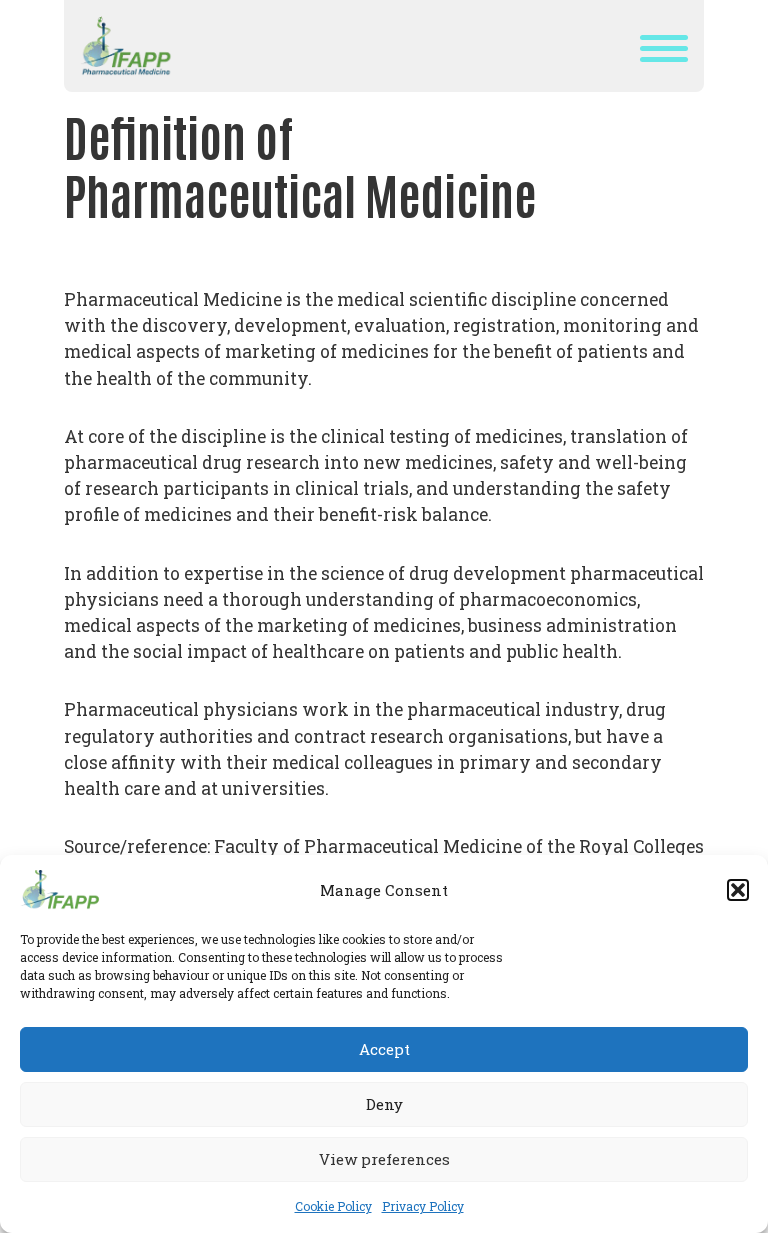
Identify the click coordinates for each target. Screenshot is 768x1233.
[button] (738, 890)
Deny (384, 1104)
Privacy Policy (423, 1206)
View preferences (384, 1159)
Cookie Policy (333, 1206)
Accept (384, 1049)
